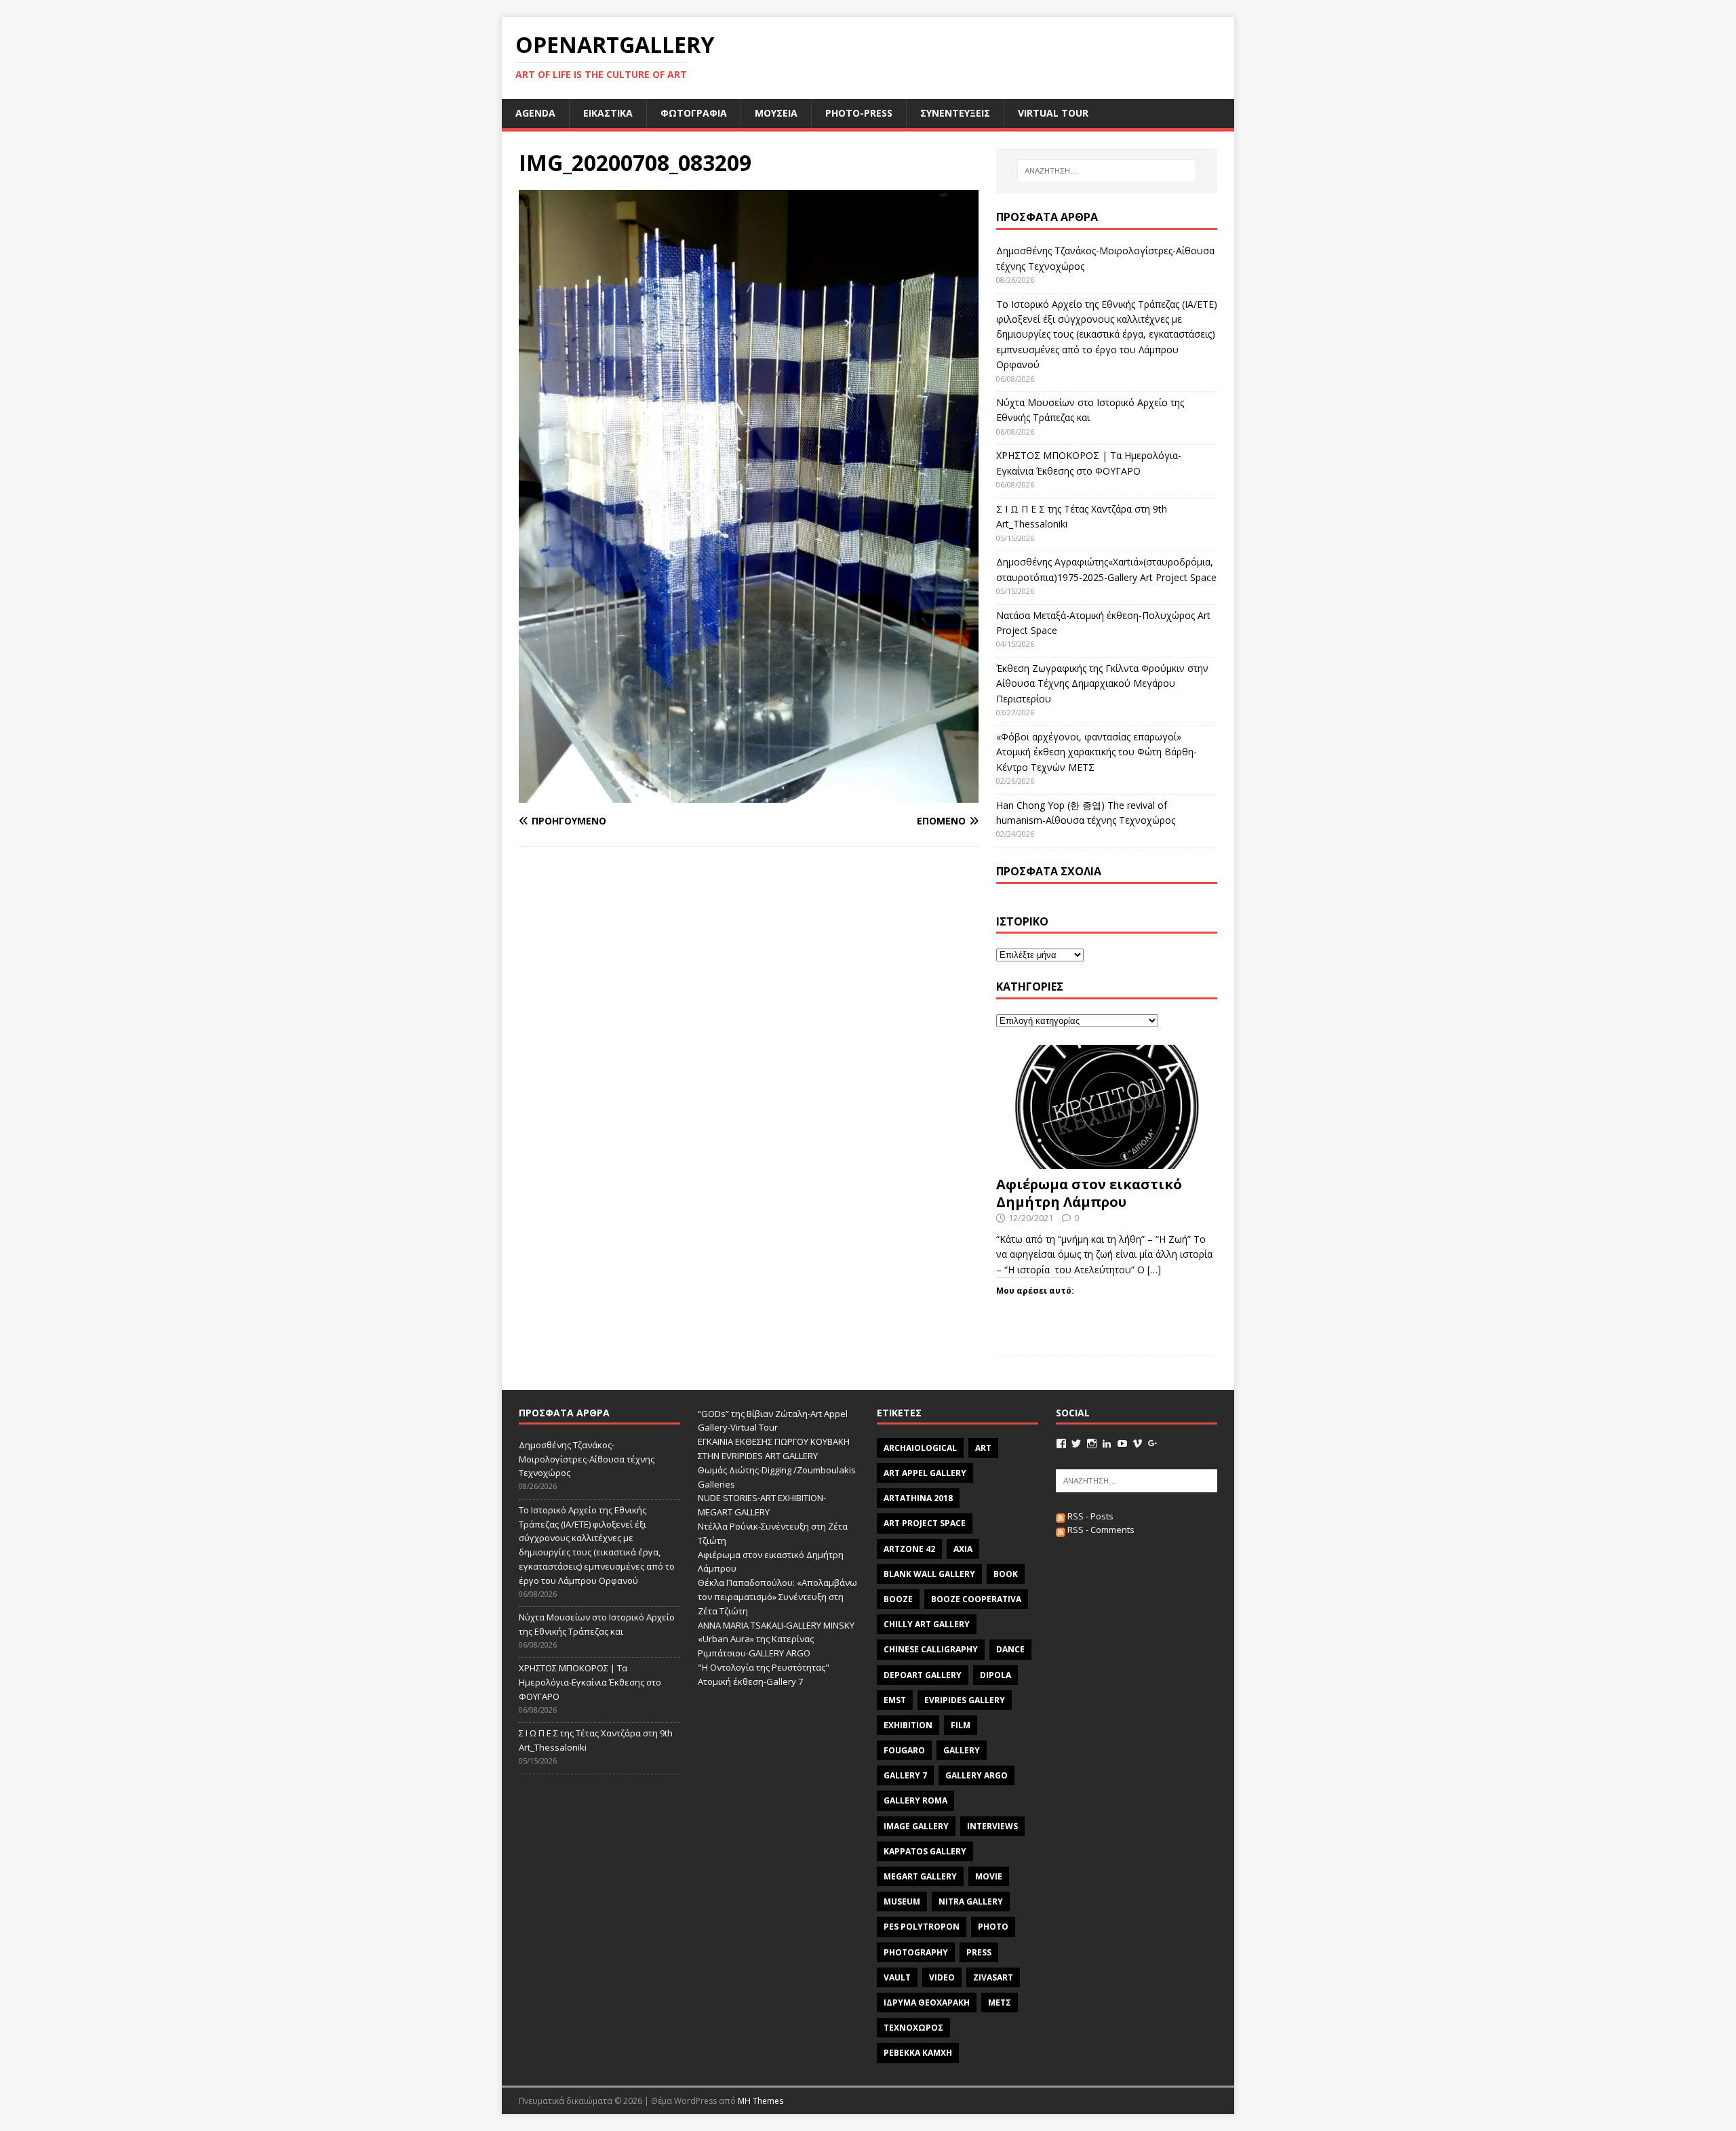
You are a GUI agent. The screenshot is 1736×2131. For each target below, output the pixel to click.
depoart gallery (923, 1675)
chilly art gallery (927, 1624)
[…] (1154, 1270)
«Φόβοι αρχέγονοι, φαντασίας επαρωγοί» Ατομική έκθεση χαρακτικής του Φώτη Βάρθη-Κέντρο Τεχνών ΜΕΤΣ (1097, 752)
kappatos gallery (925, 1851)
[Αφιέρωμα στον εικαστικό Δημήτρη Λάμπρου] (1107, 1161)
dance (1010, 1649)
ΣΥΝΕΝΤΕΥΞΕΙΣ (955, 113)
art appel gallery (925, 1473)
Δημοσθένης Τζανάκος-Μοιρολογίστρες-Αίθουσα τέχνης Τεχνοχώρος (587, 1459)
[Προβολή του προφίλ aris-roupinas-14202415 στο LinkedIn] (1107, 1443)
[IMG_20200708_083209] (749, 795)
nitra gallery (971, 1901)
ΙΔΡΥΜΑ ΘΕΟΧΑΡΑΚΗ (927, 2003)
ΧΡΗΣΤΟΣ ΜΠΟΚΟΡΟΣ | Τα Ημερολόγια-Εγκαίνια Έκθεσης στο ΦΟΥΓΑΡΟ (590, 1682)
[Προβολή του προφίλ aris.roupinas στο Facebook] (1061, 1443)
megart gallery (920, 1876)
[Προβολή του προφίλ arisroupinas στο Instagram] (1092, 1443)
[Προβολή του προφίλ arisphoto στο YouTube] (1122, 1443)
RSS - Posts (1089, 1516)
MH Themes (761, 2101)
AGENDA (535, 113)
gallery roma (915, 1800)
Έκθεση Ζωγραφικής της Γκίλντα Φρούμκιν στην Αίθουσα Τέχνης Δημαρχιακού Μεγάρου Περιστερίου (1102, 683)
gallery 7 (905, 1775)
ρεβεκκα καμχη (918, 2053)
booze (898, 1599)
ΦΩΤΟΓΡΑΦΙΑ (694, 113)
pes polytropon (922, 1927)
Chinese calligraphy (931, 1649)
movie (989, 1876)
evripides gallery (965, 1700)
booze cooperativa (976, 1599)
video (942, 1977)
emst (895, 1700)
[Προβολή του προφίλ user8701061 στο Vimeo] (1137, 1443)
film (961, 1725)
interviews (992, 1826)
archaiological (920, 1448)
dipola (995, 1675)
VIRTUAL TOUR (1053, 113)
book (1006, 1574)
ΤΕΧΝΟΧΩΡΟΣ (913, 2028)
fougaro (904, 1750)
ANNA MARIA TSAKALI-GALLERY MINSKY (776, 1625)
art (983, 1448)
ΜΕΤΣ (1000, 2003)
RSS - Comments (1100, 1530)
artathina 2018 (918, 1498)
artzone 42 (909, 1549)
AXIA (963, 1549)
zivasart (993, 1977)
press (979, 1952)
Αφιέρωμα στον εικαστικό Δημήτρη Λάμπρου (1089, 1193)
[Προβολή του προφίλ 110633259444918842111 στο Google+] (1153, 1443)
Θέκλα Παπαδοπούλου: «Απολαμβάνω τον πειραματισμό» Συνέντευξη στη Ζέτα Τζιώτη (777, 1597)
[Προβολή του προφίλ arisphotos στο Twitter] (1076, 1443)
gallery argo (976, 1775)
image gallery (916, 1826)
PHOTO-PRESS (859, 113)
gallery (962, 1750)
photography (916, 1952)
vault (897, 1977)
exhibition (908, 1725)
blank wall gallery (929, 1574)
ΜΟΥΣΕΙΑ (776, 113)
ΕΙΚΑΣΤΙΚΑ (608, 113)
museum (902, 1901)
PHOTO (993, 1927)
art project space (925, 1523)
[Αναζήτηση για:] (1107, 171)
